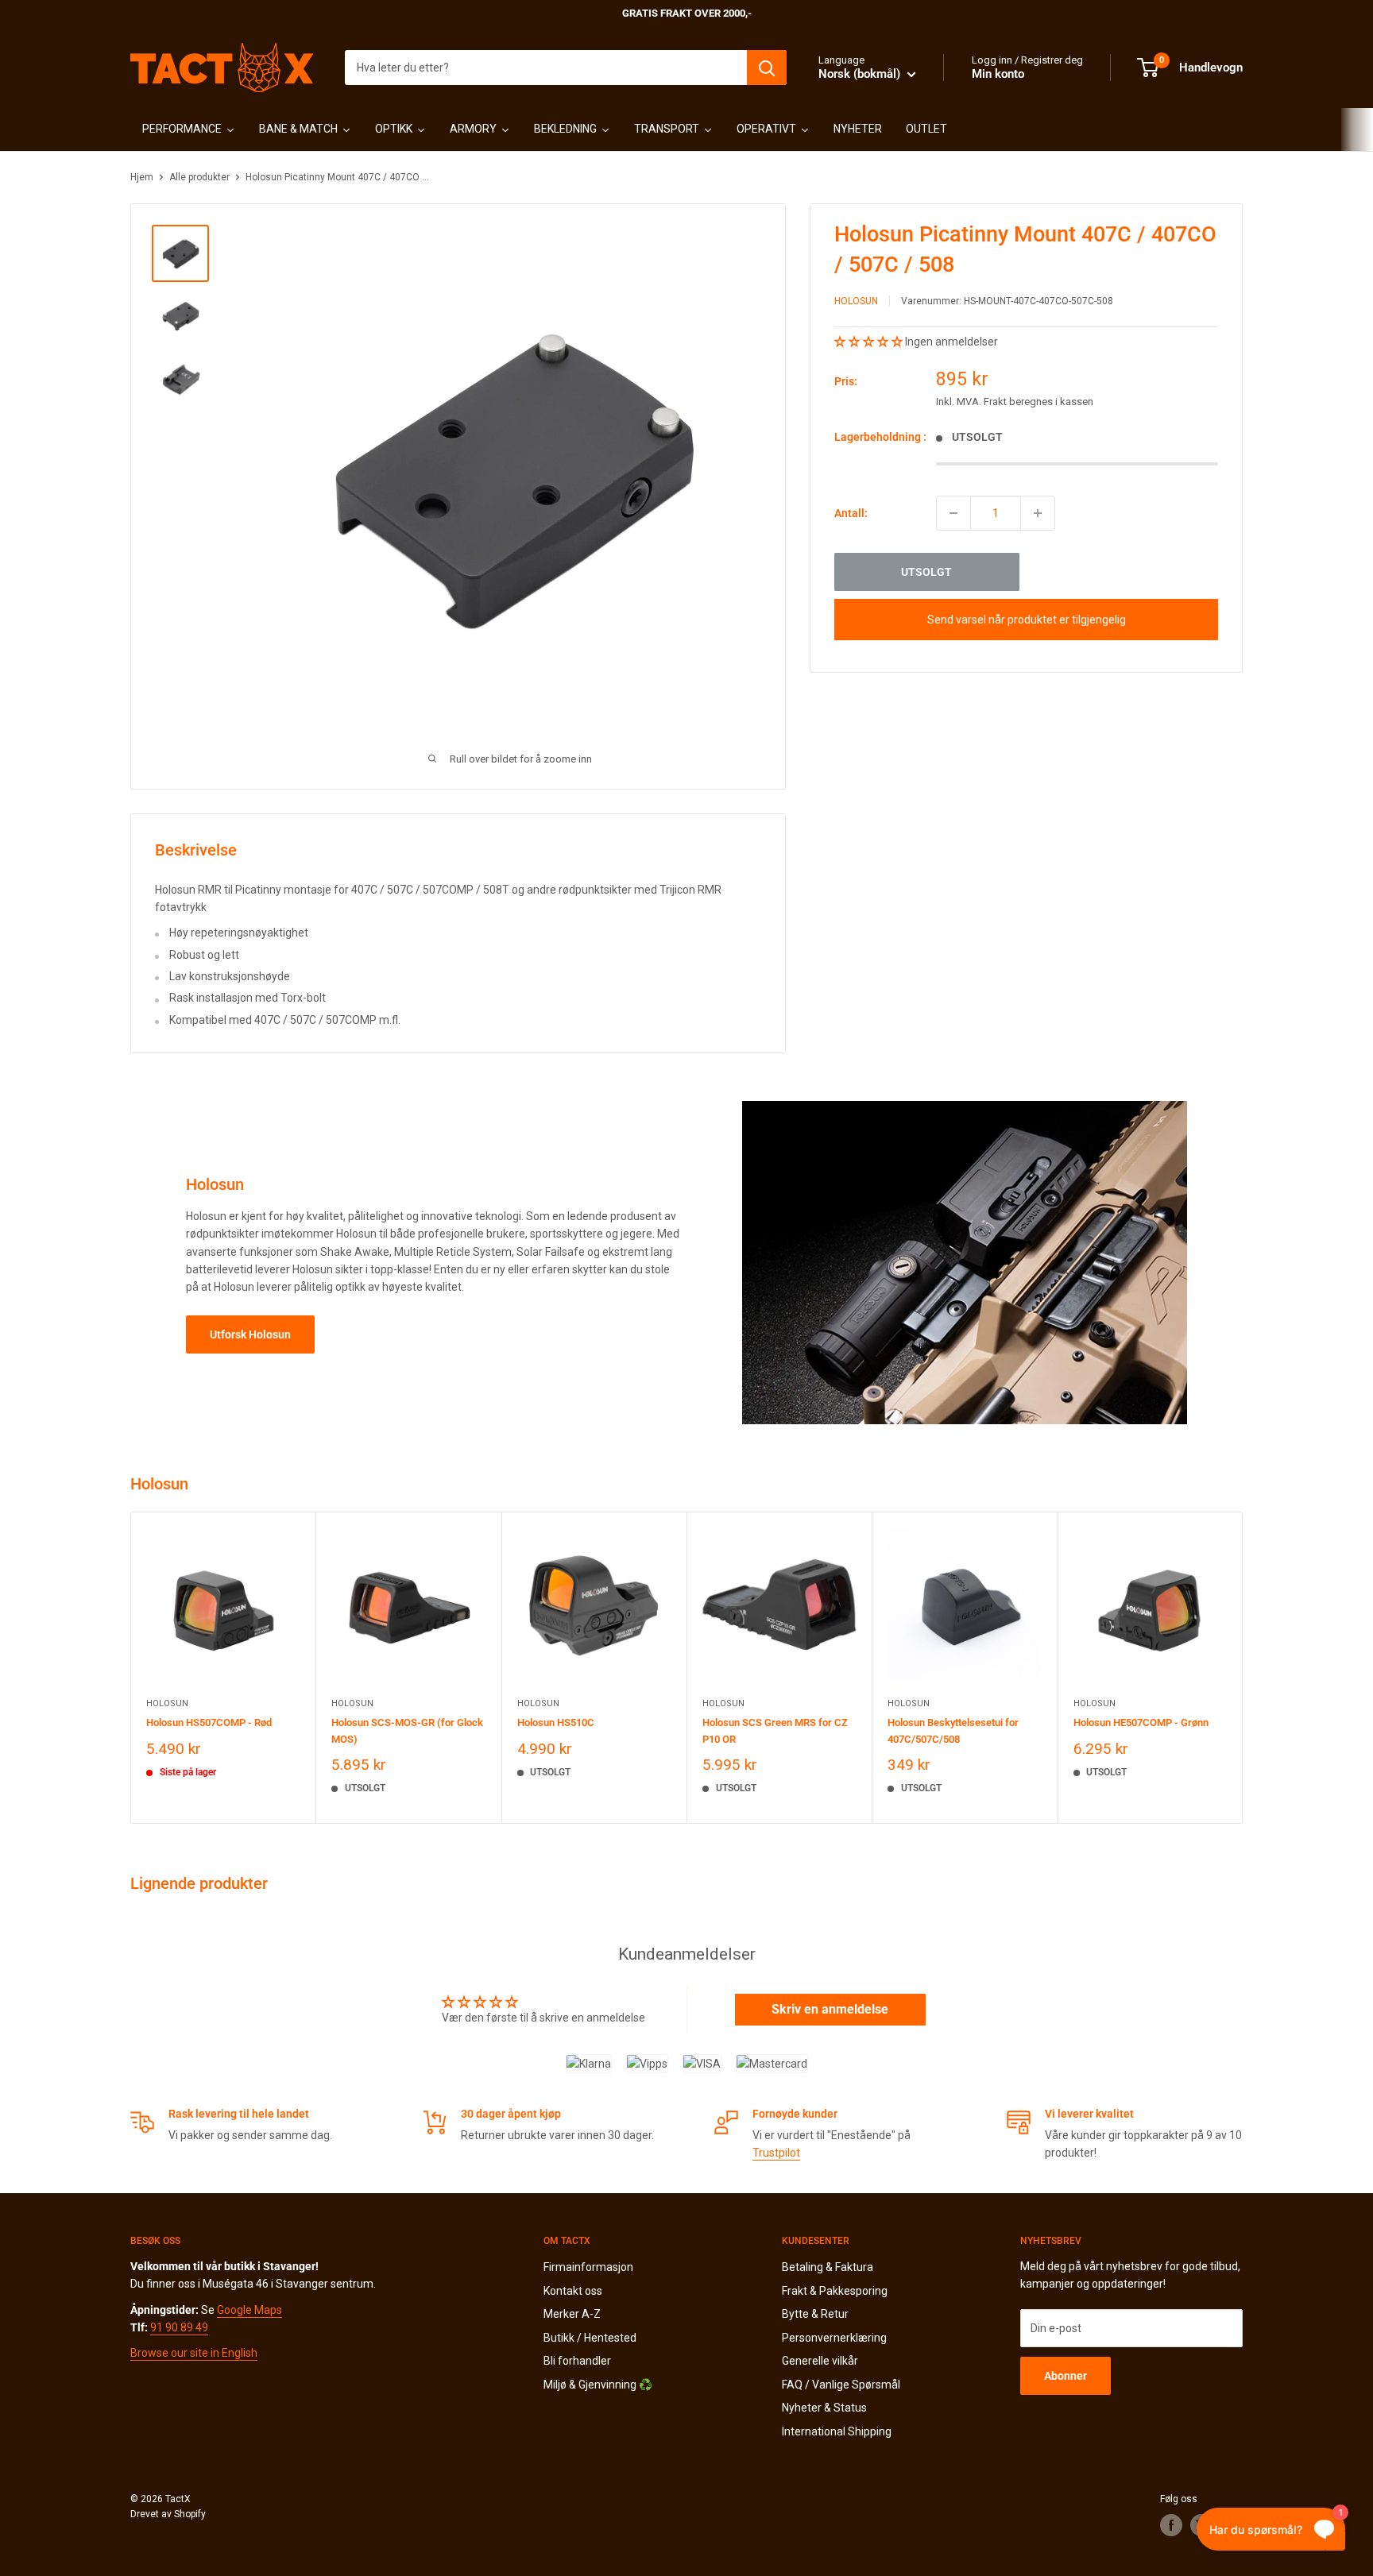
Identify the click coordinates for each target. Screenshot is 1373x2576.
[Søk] (767, 68)
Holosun (856, 301)
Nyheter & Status (824, 2408)
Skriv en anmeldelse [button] (830, 2009)
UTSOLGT (926, 572)
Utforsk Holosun (250, 1334)
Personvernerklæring (834, 2338)
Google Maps (249, 2310)
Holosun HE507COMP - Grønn (1141, 1722)
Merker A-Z (572, 2314)
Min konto (998, 74)
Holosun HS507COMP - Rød (209, 1722)
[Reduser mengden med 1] (953, 513)
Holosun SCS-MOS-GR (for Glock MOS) (407, 1730)
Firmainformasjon (588, 2267)
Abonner (1066, 2376)
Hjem (142, 177)
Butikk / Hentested (590, 2338)
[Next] (1243, 1668)
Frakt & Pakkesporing (835, 2291)
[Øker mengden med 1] (1038, 513)
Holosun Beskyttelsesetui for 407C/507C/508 (953, 1730)
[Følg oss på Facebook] (1171, 2525)
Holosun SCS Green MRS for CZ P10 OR (775, 1730)
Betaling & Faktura (828, 2267)
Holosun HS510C (556, 1722)
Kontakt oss (573, 2291)
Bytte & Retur (815, 2314)
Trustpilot (776, 2153)
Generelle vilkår (820, 2361)
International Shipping (837, 2431)
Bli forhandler (577, 2361)
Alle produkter (199, 177)
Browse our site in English (194, 2353)
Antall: (851, 513)
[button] (870, 342)
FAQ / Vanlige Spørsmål (841, 2385)
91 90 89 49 (179, 2327)
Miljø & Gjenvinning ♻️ (598, 2385)
